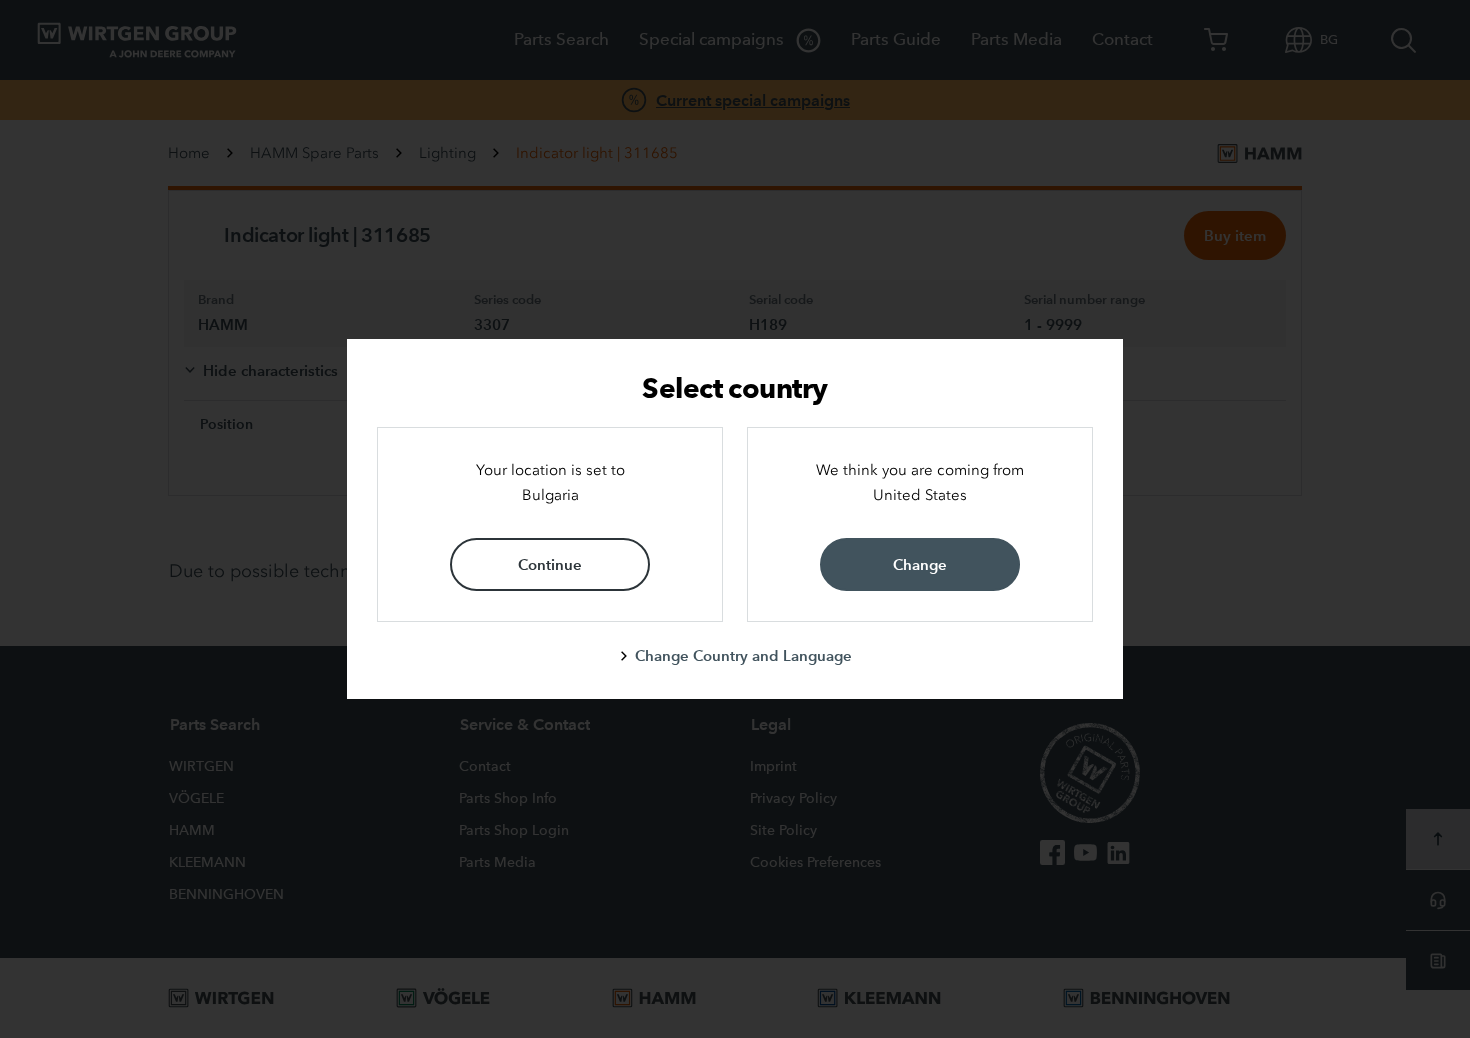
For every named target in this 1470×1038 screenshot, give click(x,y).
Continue (550, 564)
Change (920, 564)
